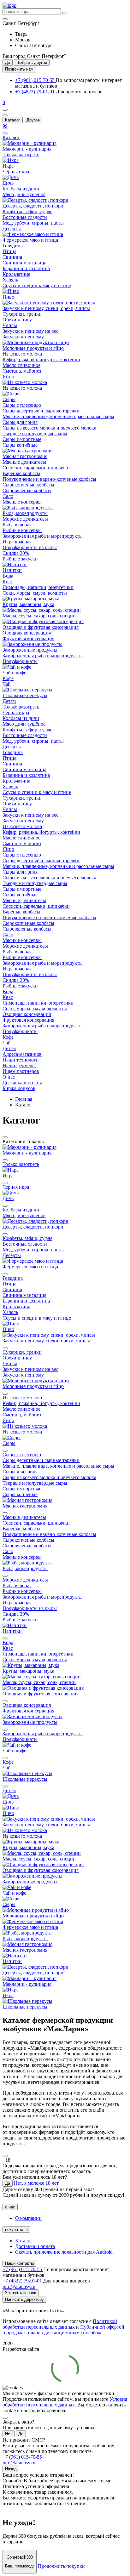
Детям (9, 701)
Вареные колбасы (21, 473)
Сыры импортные (22, 439)
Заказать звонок (21, 2293)
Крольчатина (16, 274)
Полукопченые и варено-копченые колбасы (49, 479)
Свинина (12, 257)
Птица (9, 251)
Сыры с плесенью (22, 405)
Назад (11, 2469)
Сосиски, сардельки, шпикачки (36, 468)
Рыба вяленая (17, 525)
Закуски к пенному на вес (30, 331)
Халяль (10, 280)
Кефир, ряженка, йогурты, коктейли (41, 359)
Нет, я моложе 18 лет (36, 2183)
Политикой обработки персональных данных (60, 2324)
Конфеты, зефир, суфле (27, 211)
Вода (8, 576)
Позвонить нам (19, 69)
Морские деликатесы (25, 519)
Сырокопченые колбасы (28, 485)
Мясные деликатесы (24, 462)
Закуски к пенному (23, 337)
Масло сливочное (21, 365)
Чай (7, 684)
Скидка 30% (16, 553)
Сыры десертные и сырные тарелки (41, 411)
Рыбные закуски (20, 559)
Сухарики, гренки (22, 314)
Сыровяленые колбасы (27, 490)
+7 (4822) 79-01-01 (35, 92)
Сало (8, 496)
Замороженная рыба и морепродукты (43, 536)
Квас (8, 582)
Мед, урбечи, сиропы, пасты (33, 223)
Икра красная (17, 542)
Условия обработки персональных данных (65, 2402)
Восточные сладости (25, 217)
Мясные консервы (22, 502)
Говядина (13, 246)
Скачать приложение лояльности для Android (64, 2252)
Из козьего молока (22, 354)
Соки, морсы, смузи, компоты (35, 593)
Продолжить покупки (61, 2566)
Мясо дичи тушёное (24, 194)
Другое (33, 120)
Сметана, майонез (22, 371)
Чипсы (10, 325)
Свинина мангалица (24, 263)
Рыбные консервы (22, 530)
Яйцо (8, 377)
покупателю (16, 2229)
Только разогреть (21, 155)
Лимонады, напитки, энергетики (38, 587)
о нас (10, 2207)
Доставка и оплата (35, 2246)
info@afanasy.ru (19, 2463)
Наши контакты (19, 2263)
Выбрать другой (32, 62)
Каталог (13, 120)
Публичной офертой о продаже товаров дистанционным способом (63, 2330)
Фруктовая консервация (28, 638)
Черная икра (16, 172)
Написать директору (24, 2299)
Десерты (12, 229)
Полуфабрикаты (20, 661)
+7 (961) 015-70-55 (35, 80)
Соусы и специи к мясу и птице (37, 285)
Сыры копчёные (20, 445)
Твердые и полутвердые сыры (35, 433)
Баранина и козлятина (26, 268)
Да (8, 62)
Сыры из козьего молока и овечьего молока (49, 428)
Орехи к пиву (17, 320)
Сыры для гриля (20, 422)
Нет (9, 2434)
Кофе (8, 678)
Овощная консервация (27, 633)
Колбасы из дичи (21, 189)
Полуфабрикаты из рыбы (30, 547)
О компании (28, 2218)
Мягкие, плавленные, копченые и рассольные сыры (58, 416)
